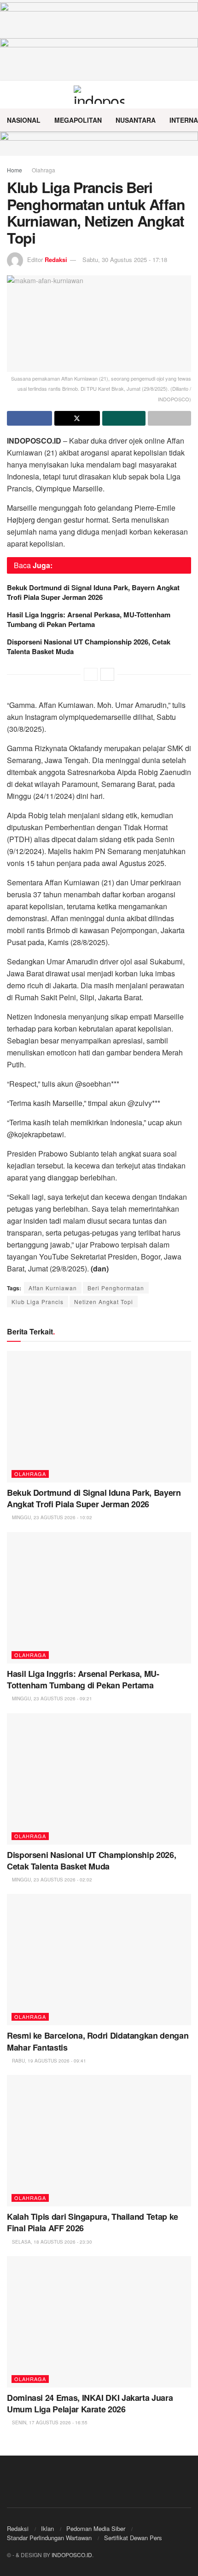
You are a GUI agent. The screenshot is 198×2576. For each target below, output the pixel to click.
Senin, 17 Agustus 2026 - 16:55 (49, 2422)
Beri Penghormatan (116, 1288)
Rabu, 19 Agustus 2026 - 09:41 (48, 2061)
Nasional (24, 120)
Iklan (47, 2528)
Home (15, 170)
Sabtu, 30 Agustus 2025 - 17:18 (125, 259)
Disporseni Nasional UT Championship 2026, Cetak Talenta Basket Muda (89, 647)
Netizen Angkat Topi (104, 1302)
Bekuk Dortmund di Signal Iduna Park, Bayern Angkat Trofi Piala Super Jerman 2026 (93, 592)
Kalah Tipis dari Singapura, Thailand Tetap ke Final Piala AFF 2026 (93, 2222)
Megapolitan (78, 120)
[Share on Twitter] (77, 418)
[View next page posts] (107, 674)
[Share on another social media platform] (169, 418)
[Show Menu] (11, 95)
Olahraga (44, 170)
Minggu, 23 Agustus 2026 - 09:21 (51, 1698)
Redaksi (56, 259)
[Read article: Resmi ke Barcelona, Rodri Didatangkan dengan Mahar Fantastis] (99, 1960)
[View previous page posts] (91, 674)
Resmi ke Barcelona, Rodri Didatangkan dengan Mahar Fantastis (98, 2041)
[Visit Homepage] (99, 95)
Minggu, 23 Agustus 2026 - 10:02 (51, 1517)
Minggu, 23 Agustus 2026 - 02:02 (51, 1880)
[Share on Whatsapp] (124, 418)
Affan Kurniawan (53, 1288)
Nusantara (136, 120)
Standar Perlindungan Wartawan (49, 2538)
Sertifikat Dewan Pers (133, 2538)
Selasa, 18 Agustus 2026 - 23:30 (51, 2242)
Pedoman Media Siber (96, 2528)
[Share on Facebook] (29, 418)
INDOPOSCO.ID (72, 2555)
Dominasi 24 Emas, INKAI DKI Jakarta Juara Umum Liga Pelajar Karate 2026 (90, 2403)
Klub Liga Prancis (38, 1302)
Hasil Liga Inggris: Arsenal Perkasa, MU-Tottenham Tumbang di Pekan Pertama (89, 619)
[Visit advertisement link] (99, 144)
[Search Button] (187, 95)
